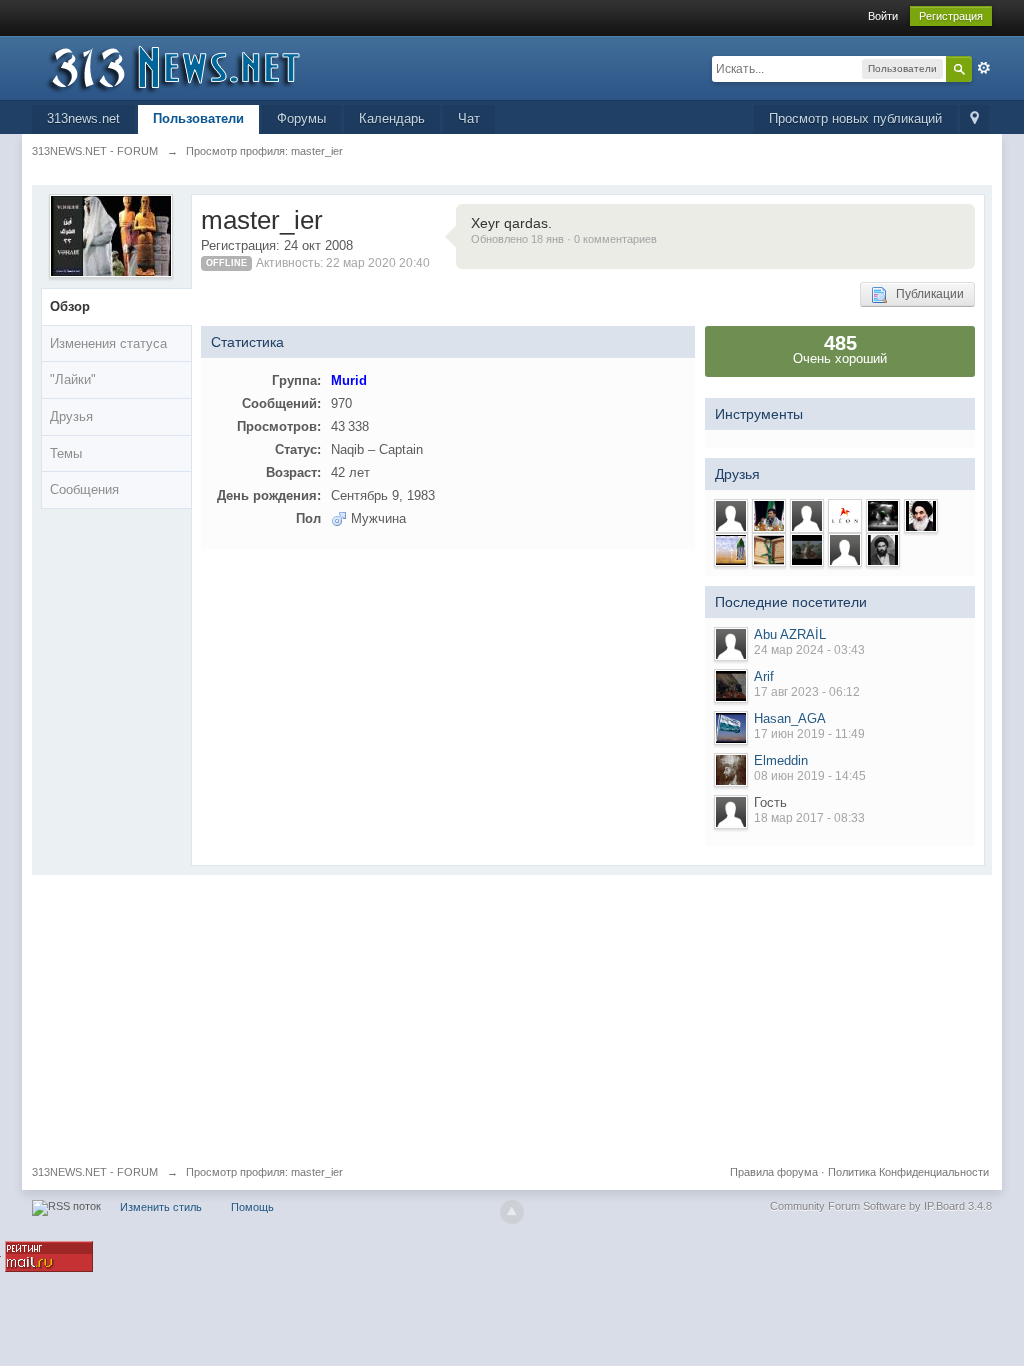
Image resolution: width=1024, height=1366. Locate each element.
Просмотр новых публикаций (855, 118)
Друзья (71, 416)
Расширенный (984, 68)
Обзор (70, 306)
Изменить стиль (161, 1207)
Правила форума (774, 1172)
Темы (66, 453)
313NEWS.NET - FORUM (95, 1172)
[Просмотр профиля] (731, 644)
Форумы (301, 118)
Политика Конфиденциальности (908, 1172)
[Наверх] (512, 1212)
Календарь (392, 118)
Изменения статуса (108, 343)
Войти (883, 16)
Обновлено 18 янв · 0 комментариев (564, 239)
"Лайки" (73, 379)
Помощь (252, 1207)
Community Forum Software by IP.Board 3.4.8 (881, 1206)
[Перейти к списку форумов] (211, 66)
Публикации (925, 294)
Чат (469, 118)
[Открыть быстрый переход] (974, 119)
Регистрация (951, 16)
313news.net (83, 118)
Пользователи (198, 118)
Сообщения (84, 489)
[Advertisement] (512, 1015)
